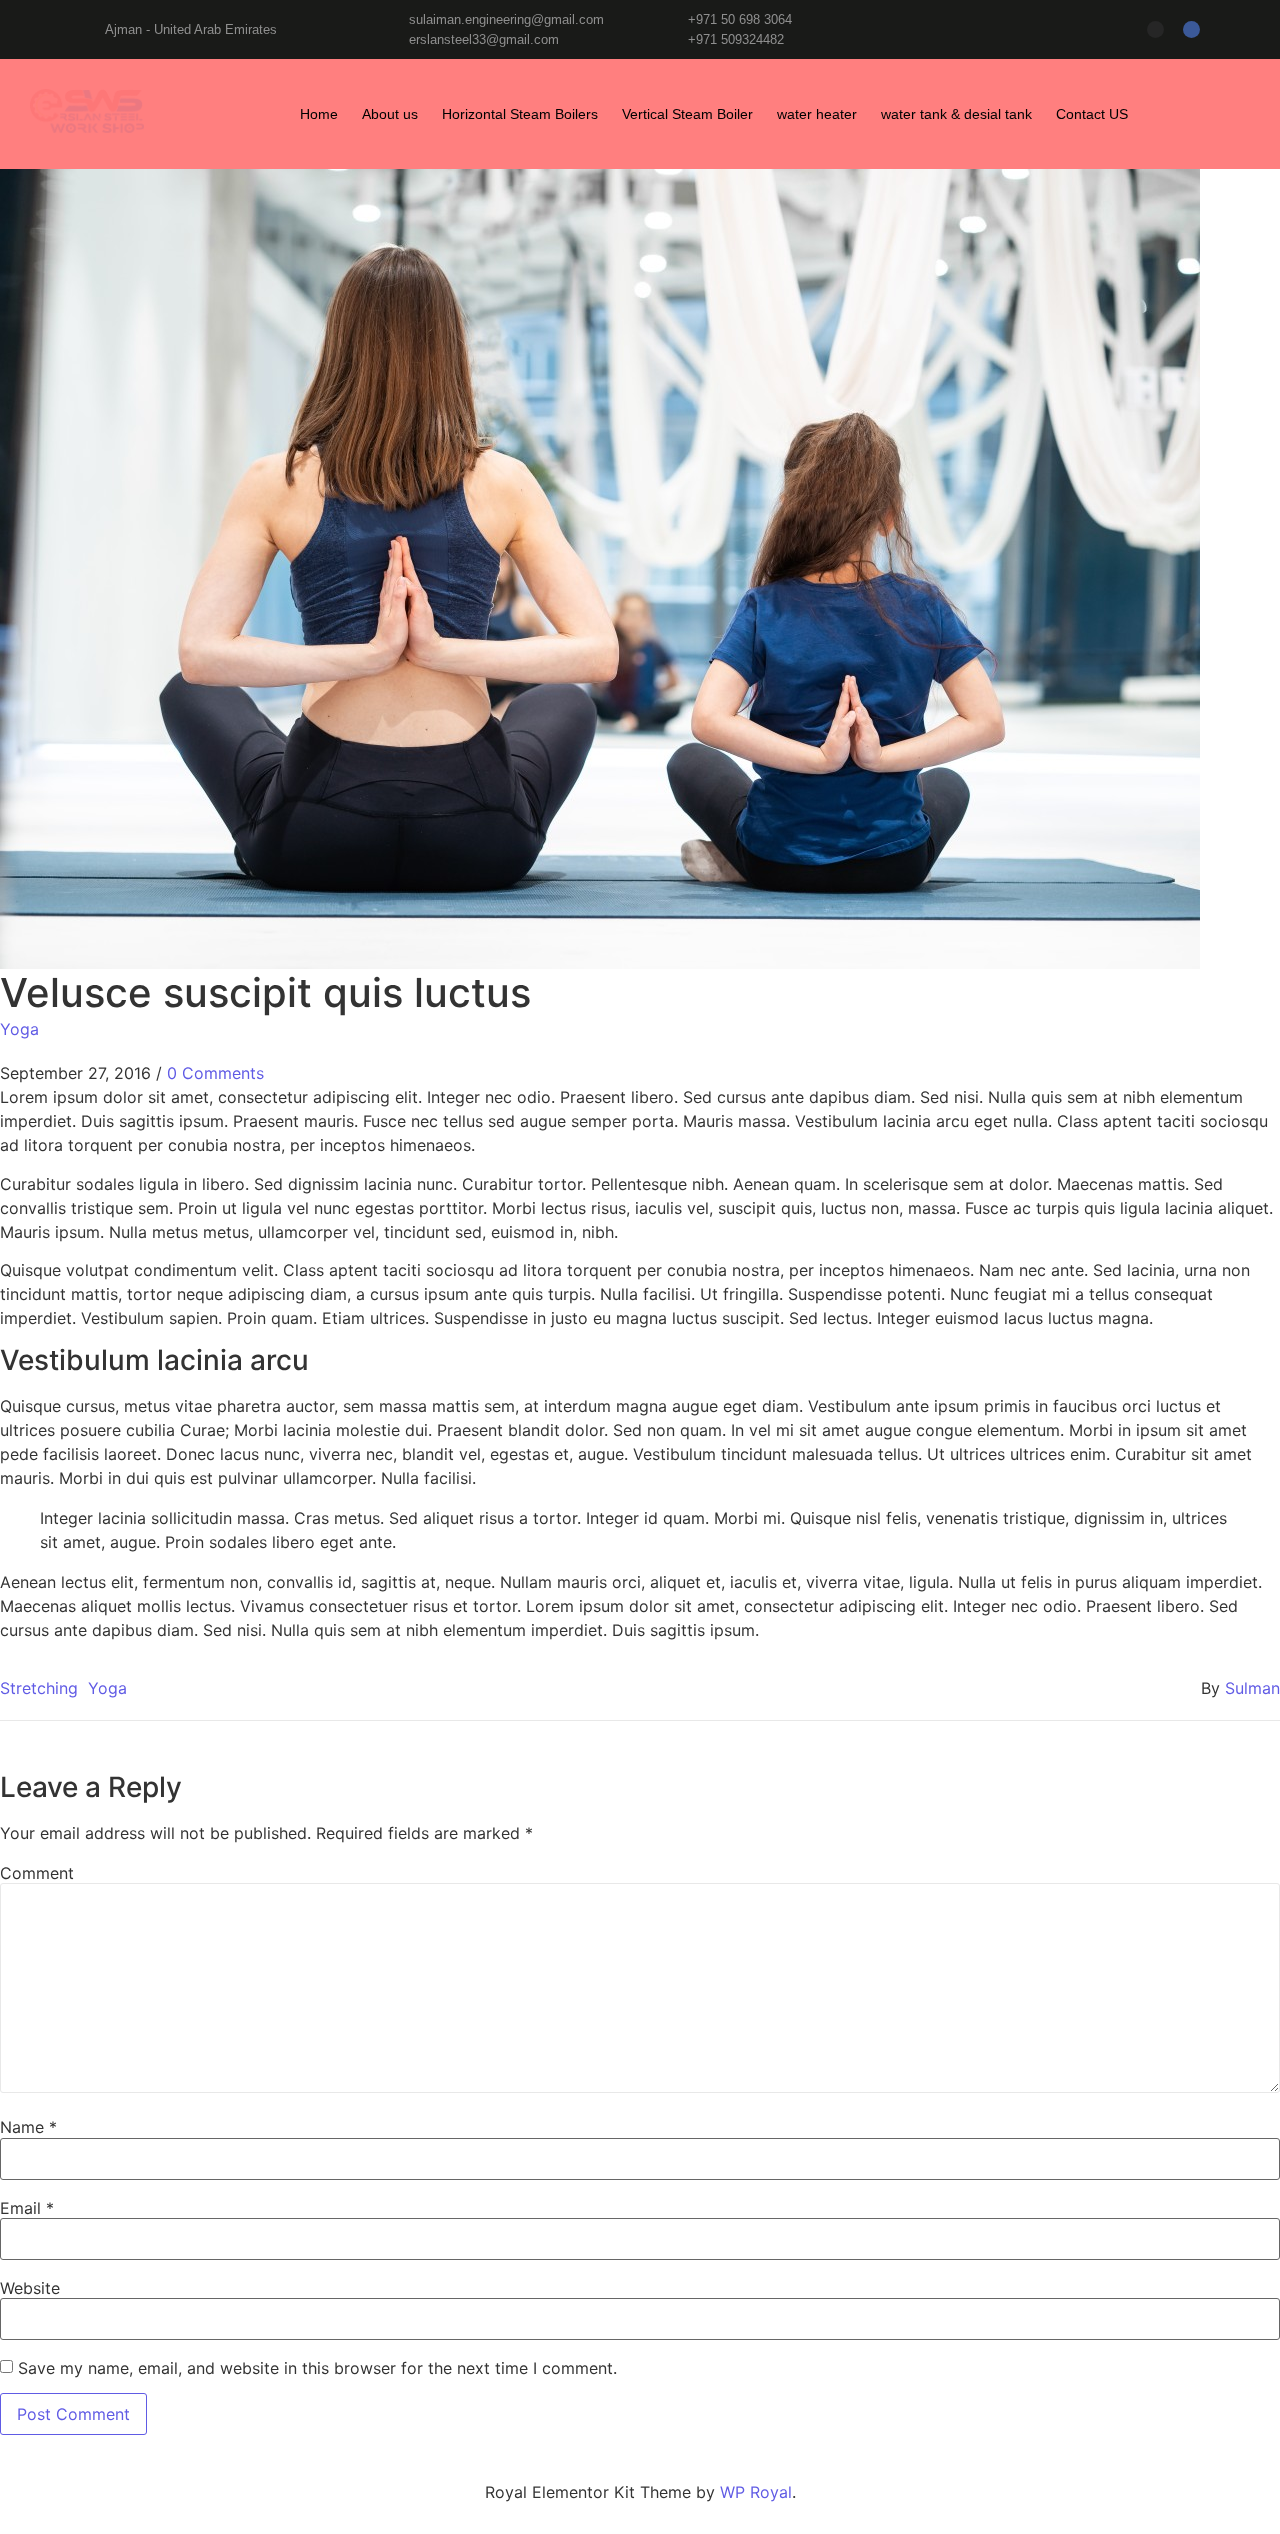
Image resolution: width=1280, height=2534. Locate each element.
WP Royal (756, 2492)
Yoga (19, 1029)
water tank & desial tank (956, 114)
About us (390, 114)
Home (319, 114)
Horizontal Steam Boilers (520, 114)
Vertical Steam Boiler (687, 114)
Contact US (1092, 114)
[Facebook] (1191, 29)
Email (27, 2208)
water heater (817, 114)
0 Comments (215, 1073)
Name (28, 2127)
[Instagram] (1155, 29)
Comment (37, 1873)
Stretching (39, 1688)
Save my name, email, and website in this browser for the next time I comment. (317, 2368)
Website (30, 2288)
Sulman (1252, 1688)
